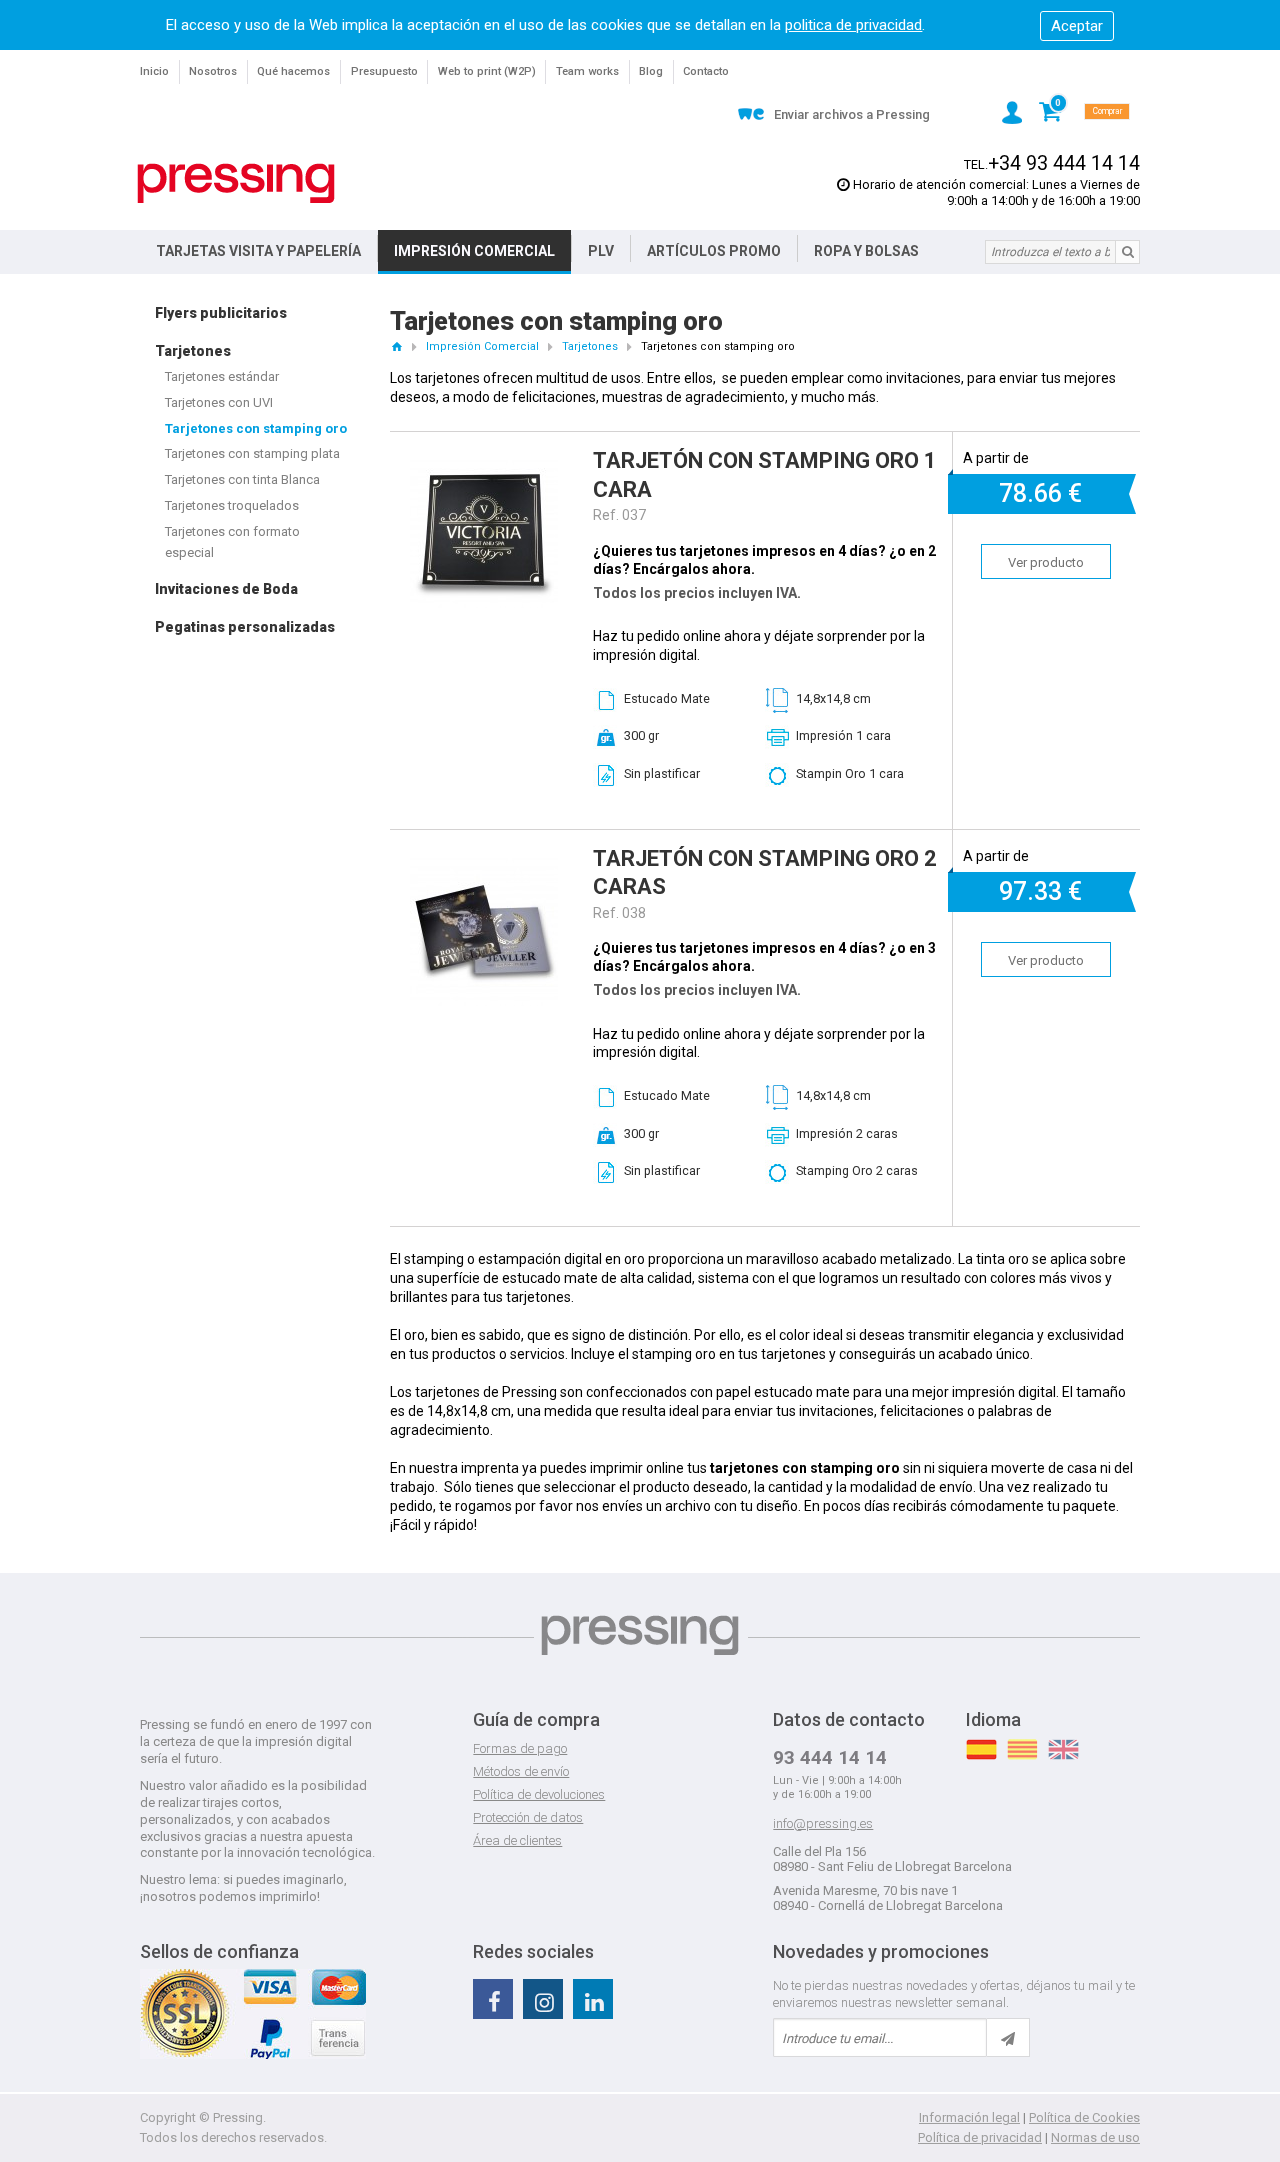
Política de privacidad (980, 2137)
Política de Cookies (1084, 2117)
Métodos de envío (521, 1771)
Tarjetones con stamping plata (252, 453)
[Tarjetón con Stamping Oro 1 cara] (484, 469)
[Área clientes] (1012, 112)
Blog (651, 71)
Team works (587, 71)
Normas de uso (1095, 2137)
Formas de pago (520, 1748)
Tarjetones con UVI (219, 402)
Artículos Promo (714, 251)
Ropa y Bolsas (866, 251)
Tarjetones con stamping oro (256, 428)
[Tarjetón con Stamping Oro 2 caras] (484, 867)
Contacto (706, 71)
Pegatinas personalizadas (245, 627)
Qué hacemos (293, 71)
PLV (601, 251)
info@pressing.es (823, 1823)
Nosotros (213, 71)
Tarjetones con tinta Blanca (242, 479)
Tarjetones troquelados (232, 505)
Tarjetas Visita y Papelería (258, 251)
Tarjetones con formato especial (232, 542)
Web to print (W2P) (487, 71)
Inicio (154, 71)
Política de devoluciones (539, 1794)
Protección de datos (528, 1817)
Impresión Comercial (474, 251)
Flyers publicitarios (221, 313)
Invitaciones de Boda (226, 589)
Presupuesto (384, 71)
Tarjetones (193, 351)
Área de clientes (517, 1840)
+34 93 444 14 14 (1064, 163)
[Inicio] (396, 346)
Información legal (969, 2117)
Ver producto (1046, 562)
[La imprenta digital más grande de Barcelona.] (236, 183)
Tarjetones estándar (222, 376)
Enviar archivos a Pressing (852, 114)
